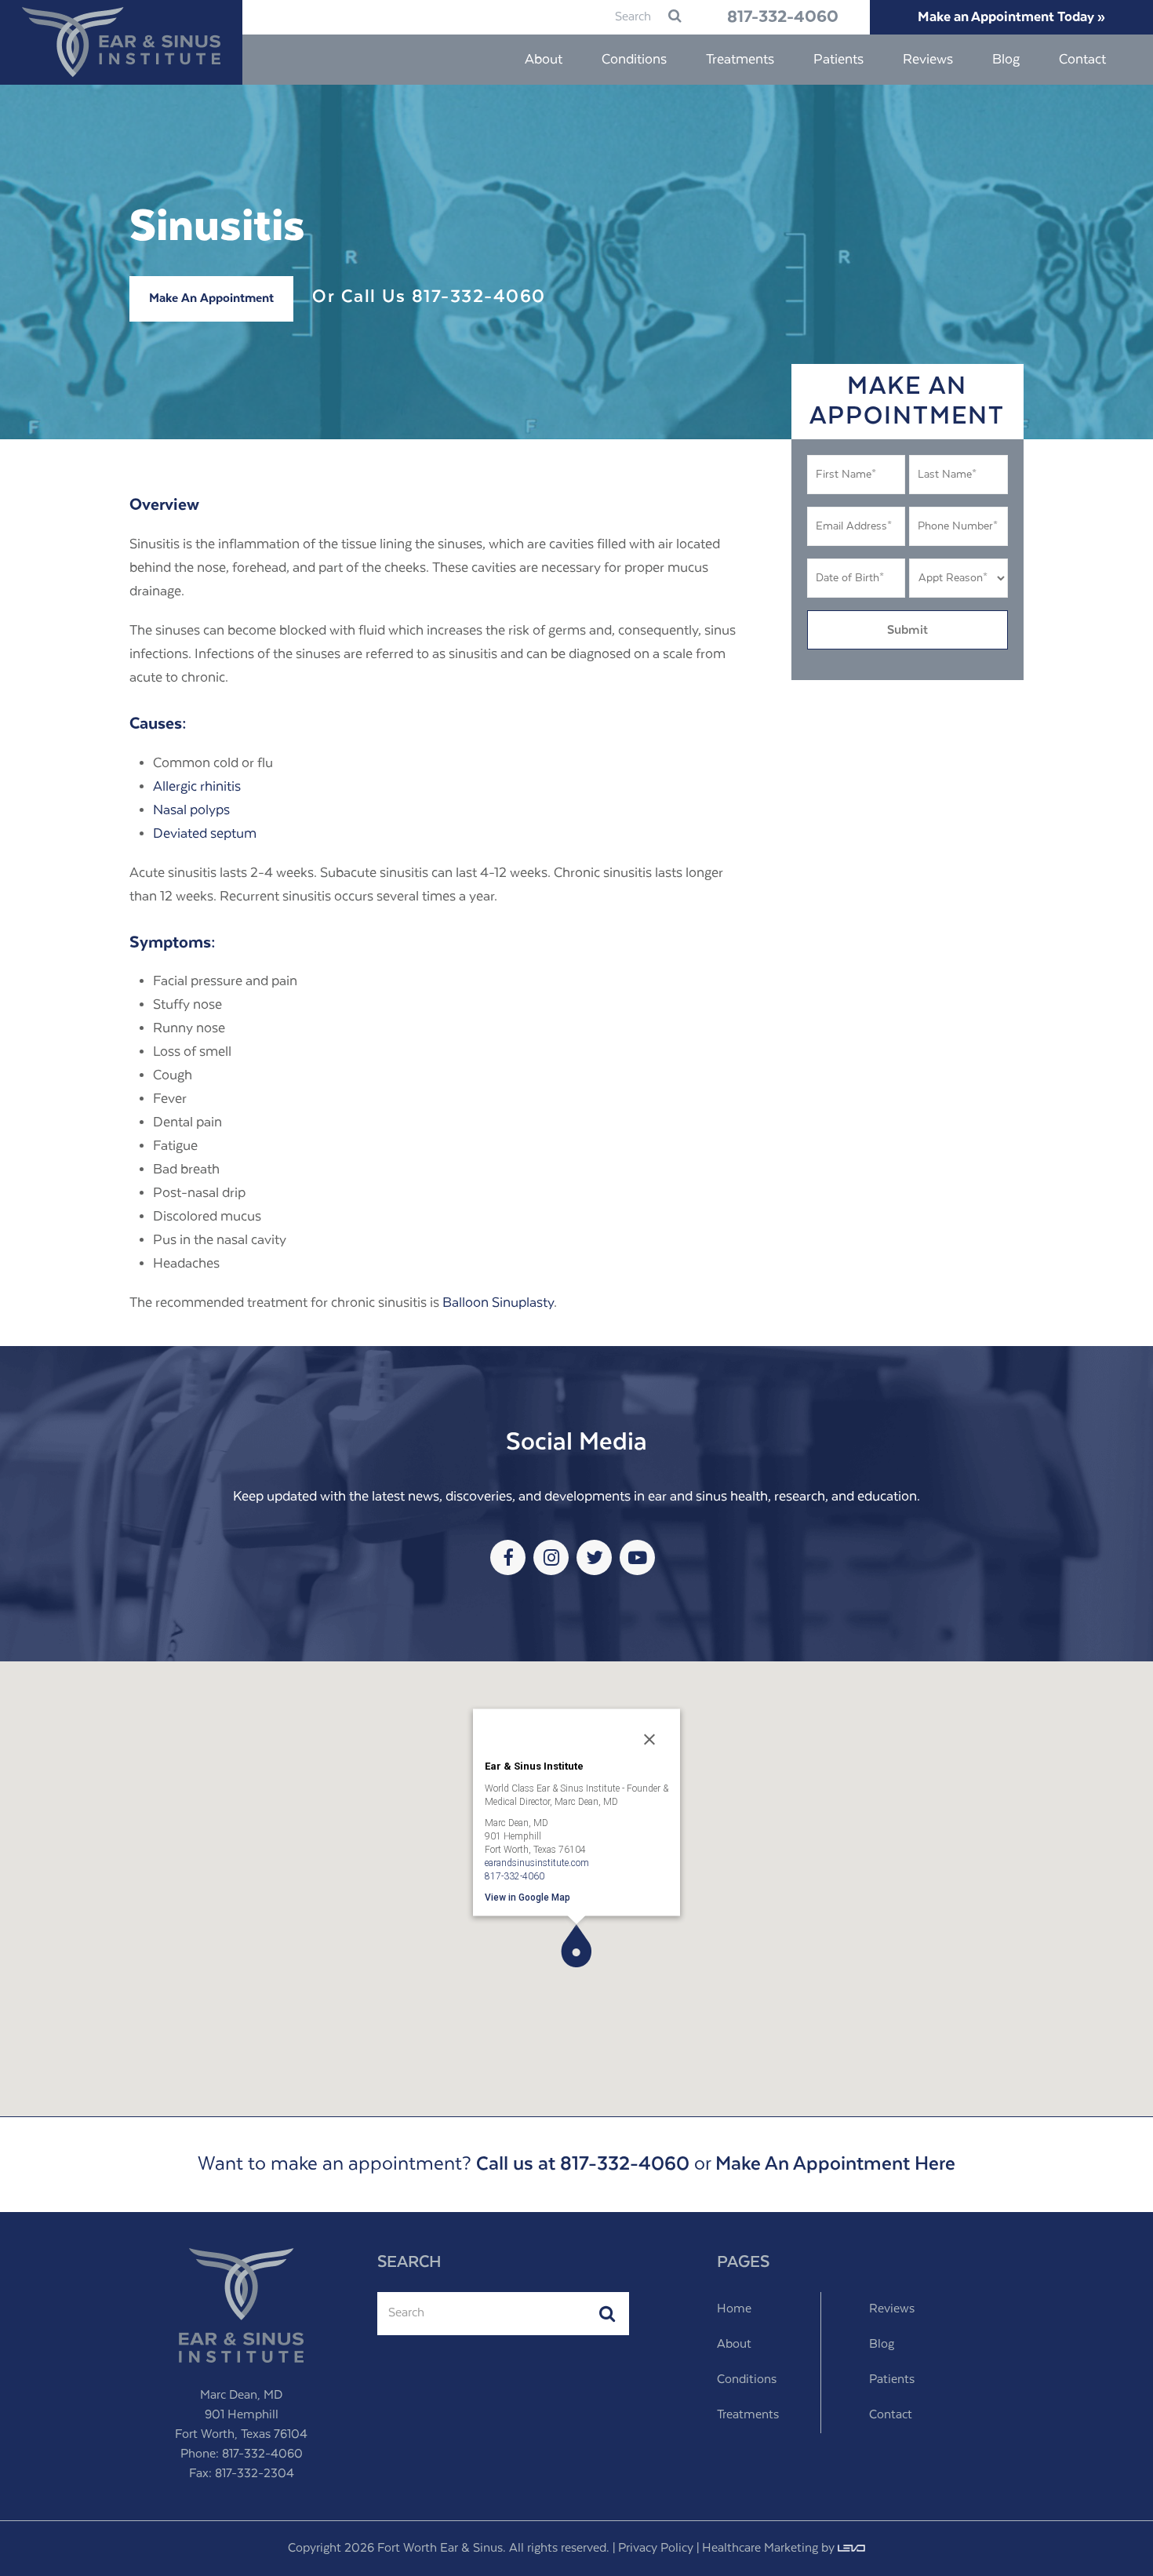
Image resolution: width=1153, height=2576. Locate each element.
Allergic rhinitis (197, 787)
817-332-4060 (783, 17)
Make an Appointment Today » (1011, 17)
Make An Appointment (211, 299)
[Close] (649, 1740)
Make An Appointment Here (835, 2164)
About (734, 2345)
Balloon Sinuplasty (498, 1303)
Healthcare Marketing (760, 2549)
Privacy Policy (656, 2549)
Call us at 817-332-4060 (583, 2164)
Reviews (892, 2309)
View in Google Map (527, 1897)
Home (734, 2309)
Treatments (748, 2415)
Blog (882, 2345)
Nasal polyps (191, 810)
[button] (576, 1946)
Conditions (747, 2380)
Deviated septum (205, 834)
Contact (891, 2415)
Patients (892, 2380)
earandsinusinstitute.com (537, 1862)
